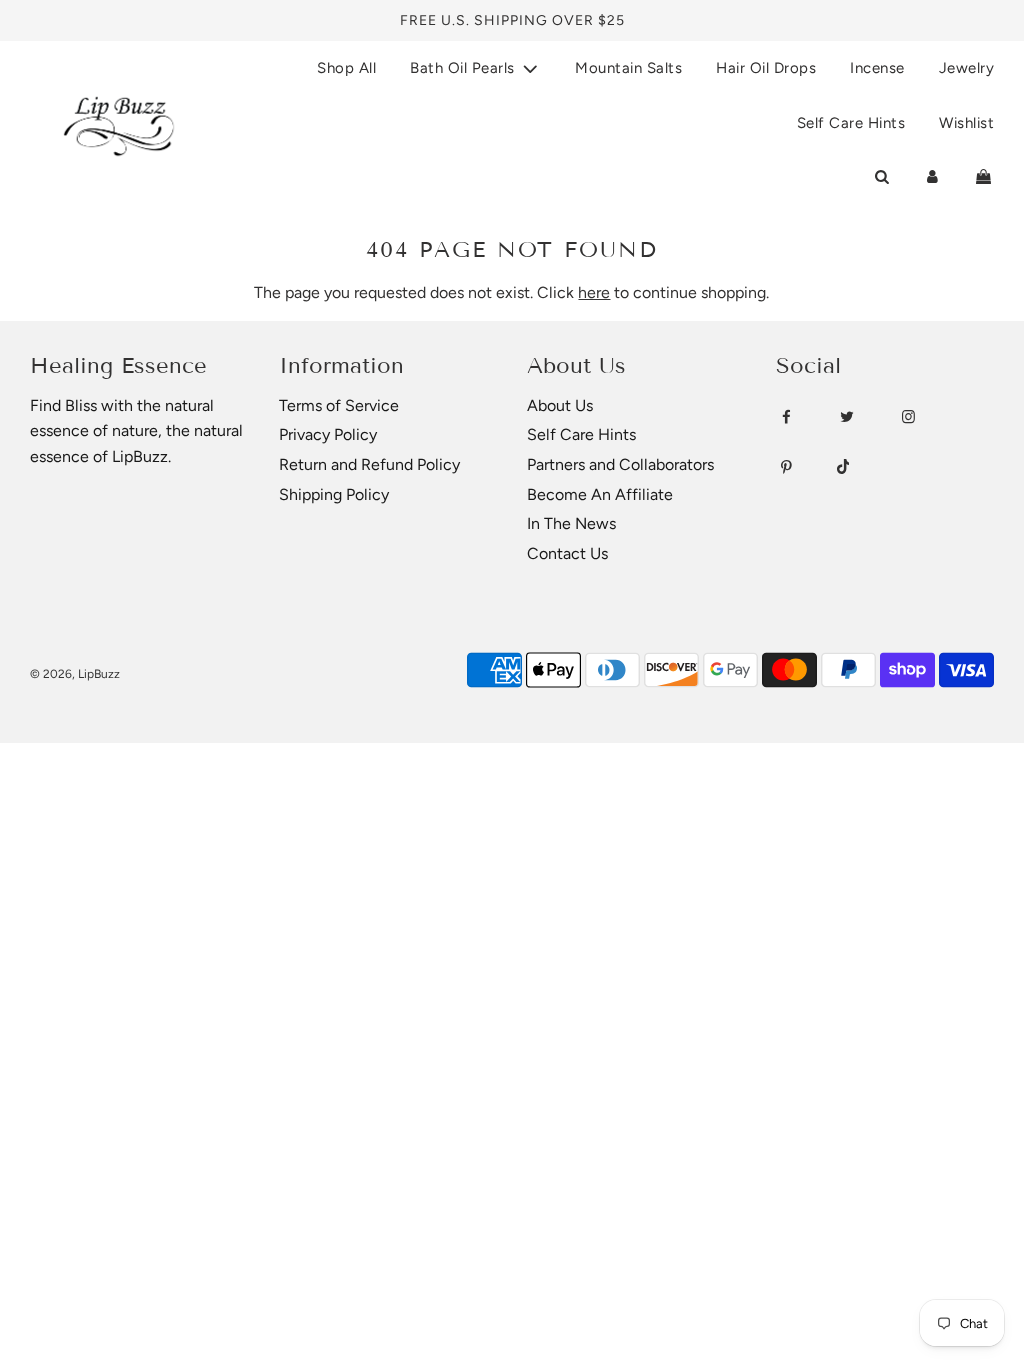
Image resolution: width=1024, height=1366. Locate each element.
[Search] (881, 177)
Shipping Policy (334, 494)
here (594, 292)
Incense (877, 68)
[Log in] (932, 177)
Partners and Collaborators (620, 464)
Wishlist (966, 123)
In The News (571, 523)
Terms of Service (339, 405)
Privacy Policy (328, 434)
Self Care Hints (851, 123)
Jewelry (967, 68)
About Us (560, 405)
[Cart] (983, 177)
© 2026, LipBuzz (75, 674)
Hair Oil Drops (766, 68)
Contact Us (567, 553)
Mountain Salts (628, 68)
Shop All (346, 68)
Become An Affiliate (600, 494)
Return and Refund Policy (369, 464)
